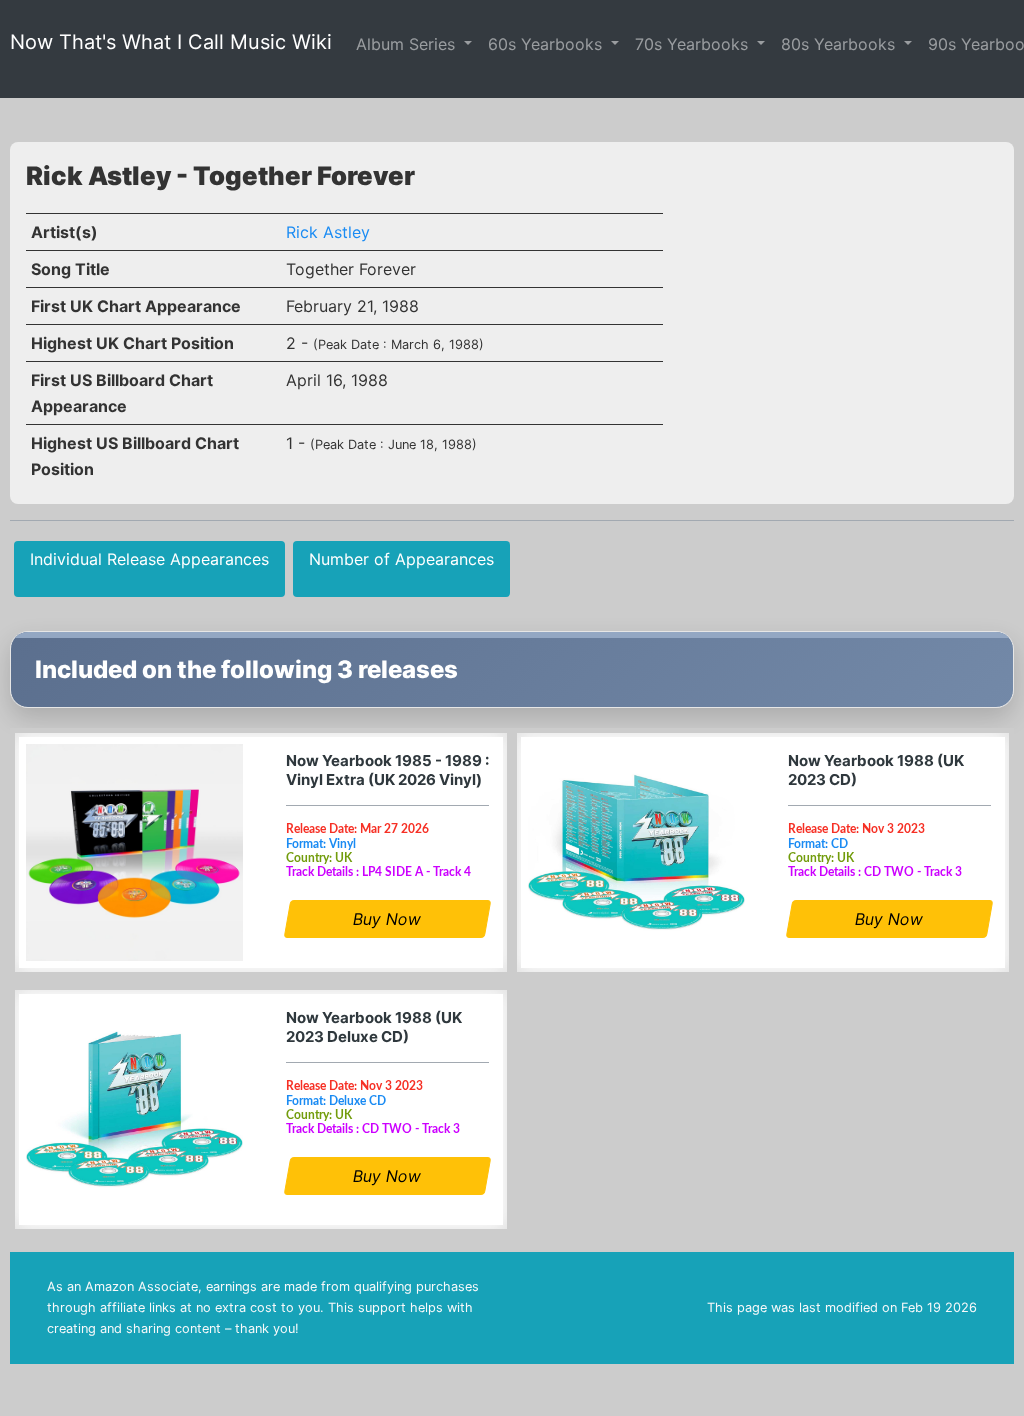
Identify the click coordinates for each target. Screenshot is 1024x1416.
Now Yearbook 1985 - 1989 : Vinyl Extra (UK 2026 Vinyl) (387, 770)
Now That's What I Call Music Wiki (171, 42)
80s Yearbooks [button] (840, 44)
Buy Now (388, 919)
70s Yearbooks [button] (694, 44)
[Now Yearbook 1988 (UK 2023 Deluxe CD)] (134, 1109)
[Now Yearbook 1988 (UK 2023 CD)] (636, 852)
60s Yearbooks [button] (547, 44)
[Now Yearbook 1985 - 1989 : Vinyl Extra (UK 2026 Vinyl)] (134, 852)
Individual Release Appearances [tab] (149, 559)
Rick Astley (328, 232)
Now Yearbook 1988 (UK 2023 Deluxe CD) (374, 1027)
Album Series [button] (408, 44)
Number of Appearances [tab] (401, 559)
